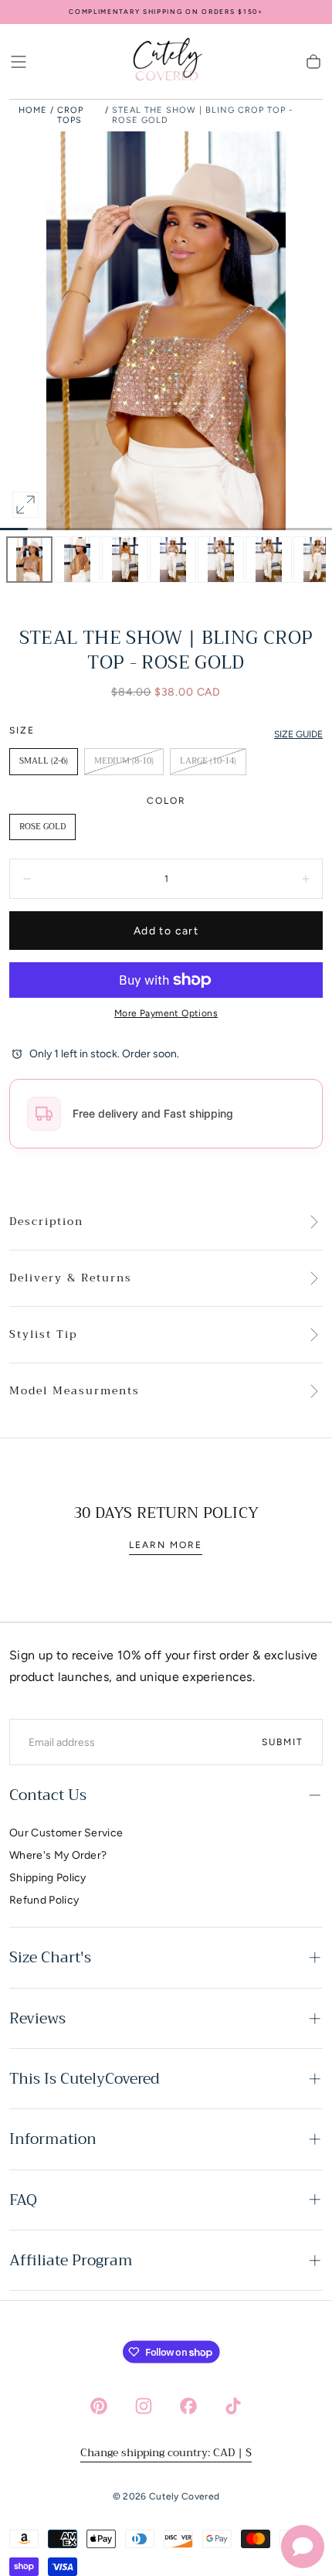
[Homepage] (166, 62)
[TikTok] (233, 2406)
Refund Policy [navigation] (44, 1900)
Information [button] (53, 2139)
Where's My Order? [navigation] (58, 1855)
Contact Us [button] (48, 1795)
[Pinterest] (99, 2406)
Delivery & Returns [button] (71, 1278)
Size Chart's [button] (50, 1957)
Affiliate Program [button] (71, 2260)
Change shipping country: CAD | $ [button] (166, 2452)
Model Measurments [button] (75, 1391)
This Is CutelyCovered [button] (85, 2079)
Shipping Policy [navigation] (48, 1878)
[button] (19, 62)
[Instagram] (144, 2406)
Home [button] (33, 110)
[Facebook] (188, 2406)
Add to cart (166, 931)
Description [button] (46, 1222)
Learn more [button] (166, 1545)
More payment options (166, 1013)
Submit (283, 1742)
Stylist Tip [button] (43, 1335)
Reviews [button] (37, 2018)
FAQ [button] (23, 2200)
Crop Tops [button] (70, 115)
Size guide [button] (298, 734)
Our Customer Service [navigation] (66, 1833)
